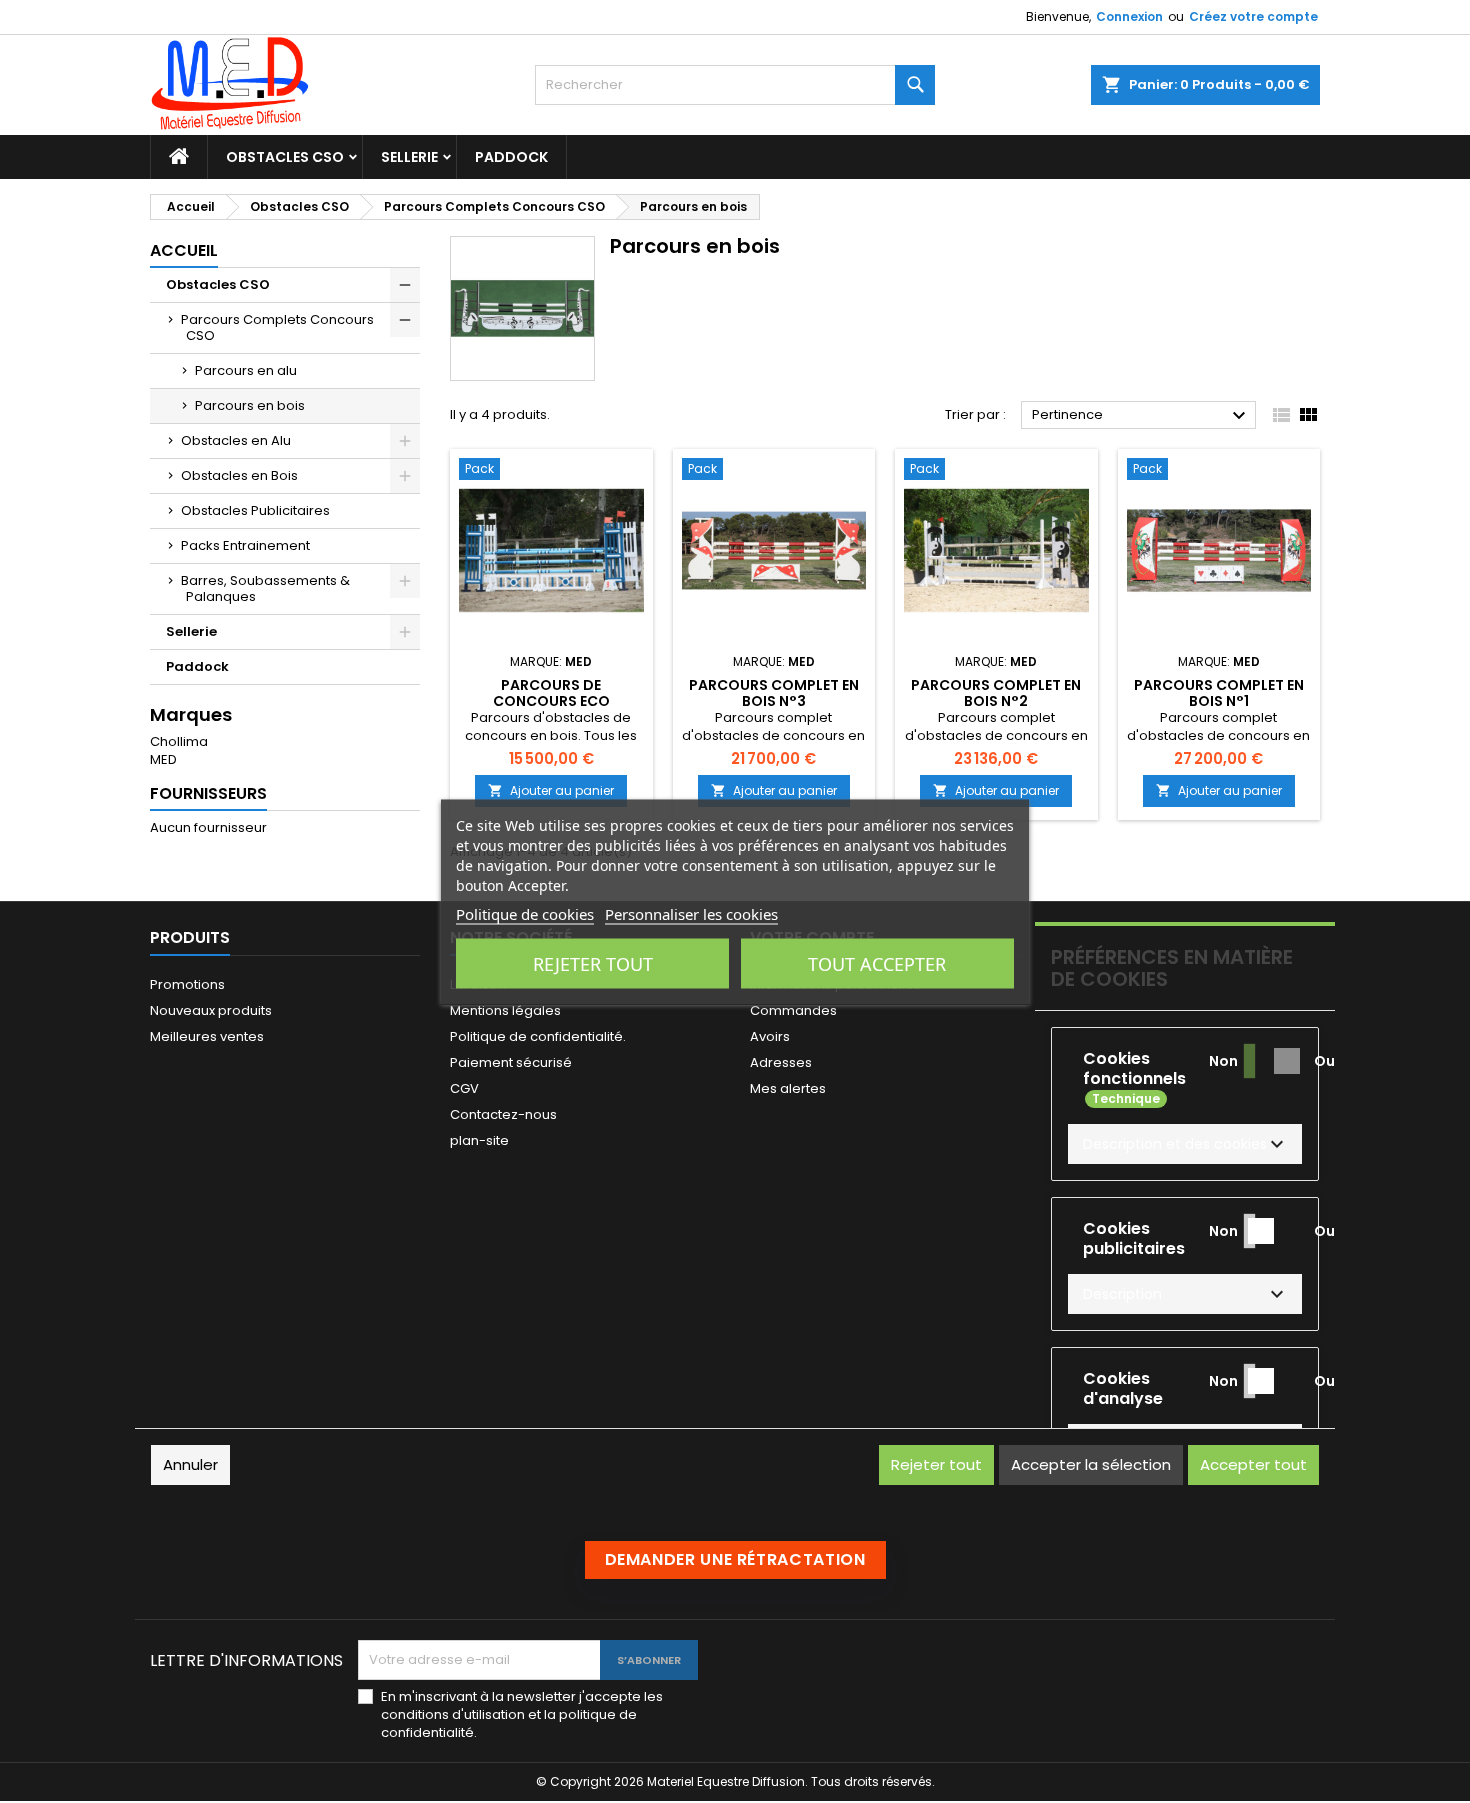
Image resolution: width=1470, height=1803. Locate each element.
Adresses (781, 1062)
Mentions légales (505, 1010)
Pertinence (1141, 416)
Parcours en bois (250, 405)
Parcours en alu (246, 370)
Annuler (190, 1464)
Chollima (179, 741)
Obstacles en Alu (236, 440)
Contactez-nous (503, 1114)
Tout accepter (877, 963)
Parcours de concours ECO (551, 693)
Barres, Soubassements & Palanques (265, 588)
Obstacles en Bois (239, 475)
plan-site (479, 1140)
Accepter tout (1253, 1464)
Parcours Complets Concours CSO (277, 327)
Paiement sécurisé (511, 1062)
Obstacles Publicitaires (255, 510)
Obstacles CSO (285, 157)
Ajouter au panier (551, 790)
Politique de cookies (525, 913)
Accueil (184, 250)
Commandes (793, 1010)
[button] (1185, 1144)
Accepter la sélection (1091, 1464)
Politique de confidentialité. (538, 1036)
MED (163, 759)
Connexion (1129, 16)
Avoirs (770, 1036)
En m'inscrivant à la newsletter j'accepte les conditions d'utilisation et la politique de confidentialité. (522, 1715)
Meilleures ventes (207, 1036)
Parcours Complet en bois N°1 (1219, 693)
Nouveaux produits (211, 1010)
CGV (464, 1088)
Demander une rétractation (735, 1559)
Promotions (187, 984)
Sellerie (409, 157)
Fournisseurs (208, 793)
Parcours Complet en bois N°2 (996, 693)
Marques (191, 714)
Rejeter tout (593, 963)
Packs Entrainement (245, 545)
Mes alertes (788, 1088)
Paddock (511, 157)
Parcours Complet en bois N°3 (774, 693)
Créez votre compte (1253, 16)
